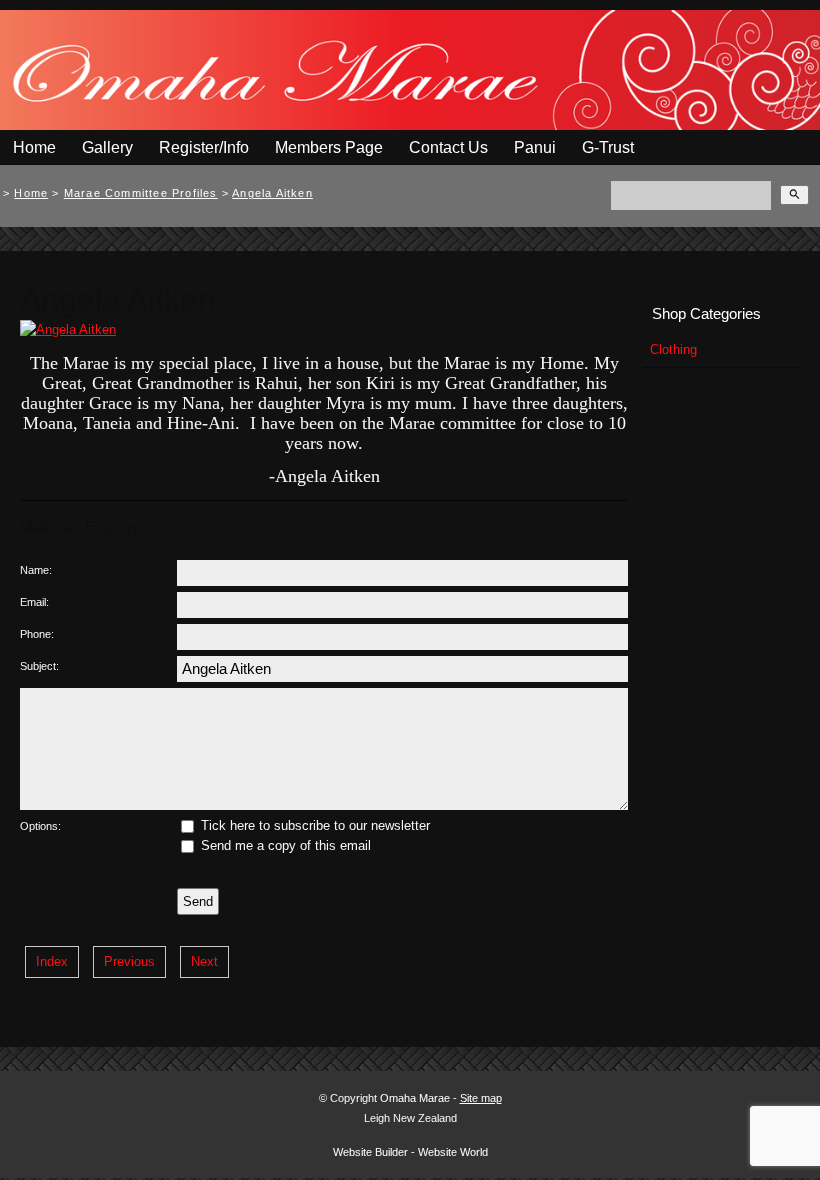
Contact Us (448, 147)
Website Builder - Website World (410, 1152)
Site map (481, 1098)
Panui (535, 147)
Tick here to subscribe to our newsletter (313, 825)
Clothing (673, 349)
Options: (40, 826)
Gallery (107, 147)
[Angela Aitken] (68, 329)
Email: (34, 602)
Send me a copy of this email (284, 845)
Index (52, 961)
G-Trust (608, 147)
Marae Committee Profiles (141, 193)
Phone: (37, 634)
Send (198, 901)
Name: (36, 570)
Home (34, 147)
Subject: (39, 666)
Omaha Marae (416, 1098)
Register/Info (204, 147)
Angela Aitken (272, 193)
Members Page (329, 147)
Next (204, 961)
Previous (129, 961)
